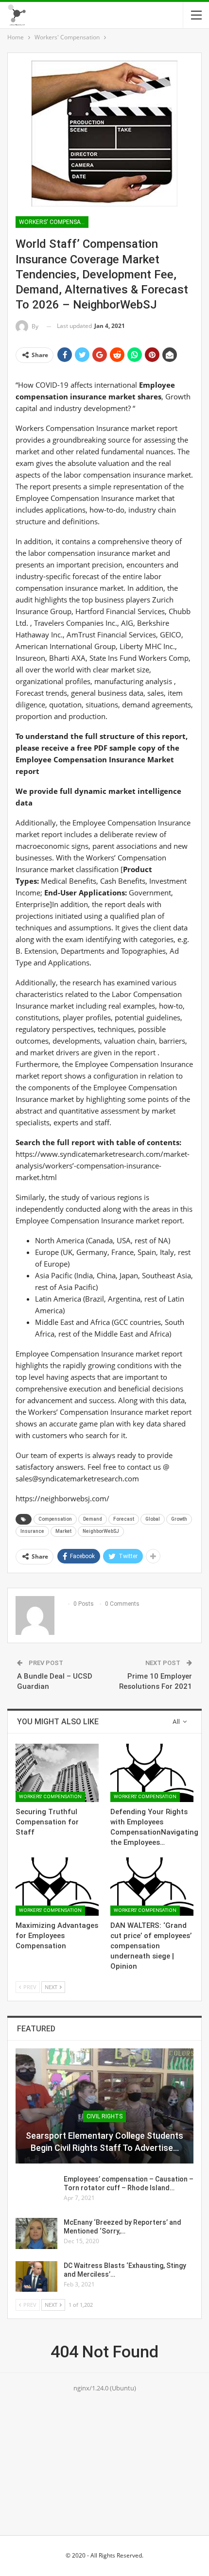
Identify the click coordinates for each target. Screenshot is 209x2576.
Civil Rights (104, 2116)
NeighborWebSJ (101, 1531)
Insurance (32, 1531)
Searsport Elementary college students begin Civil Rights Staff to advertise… (104, 2142)
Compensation (55, 1519)
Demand (93, 1519)
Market (63, 1531)
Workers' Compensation (54, 222)
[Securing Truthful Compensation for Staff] (57, 1773)
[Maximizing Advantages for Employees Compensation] (57, 1887)
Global (153, 1519)
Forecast (124, 1519)
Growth (179, 1519)
